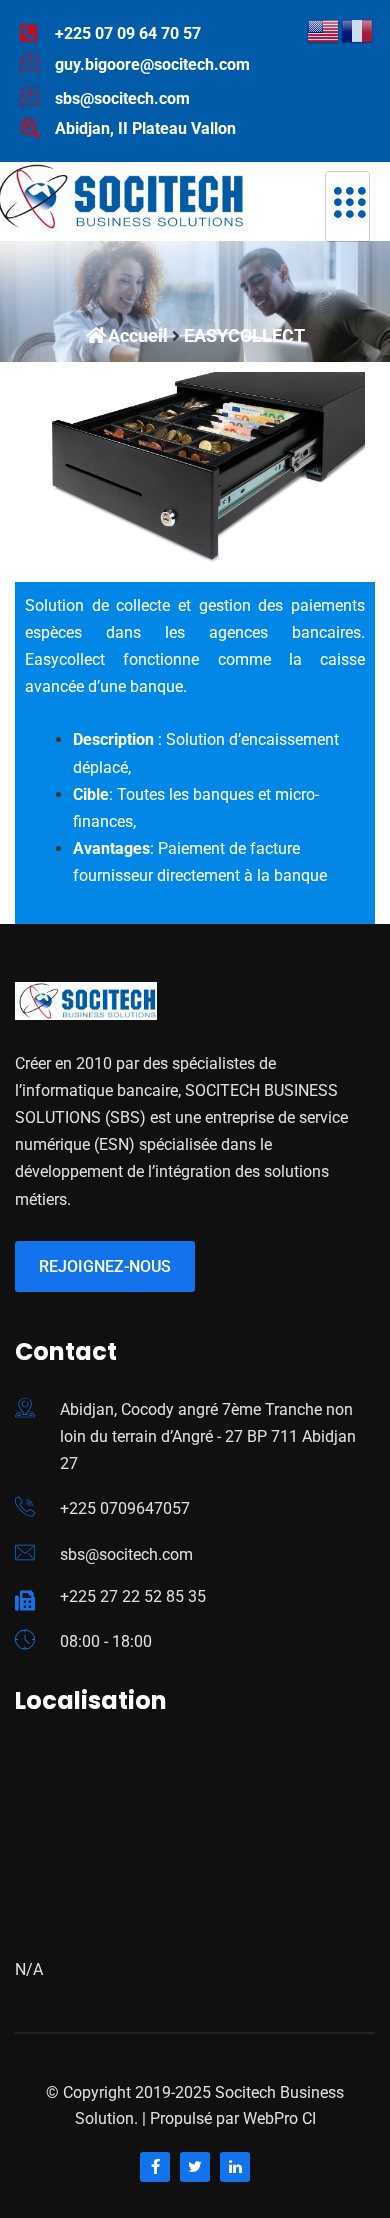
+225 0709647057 (125, 1508)
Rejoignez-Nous (105, 1266)
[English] (324, 29)
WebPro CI (277, 2118)
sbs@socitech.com (126, 1554)
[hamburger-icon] (347, 206)
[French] (358, 29)
